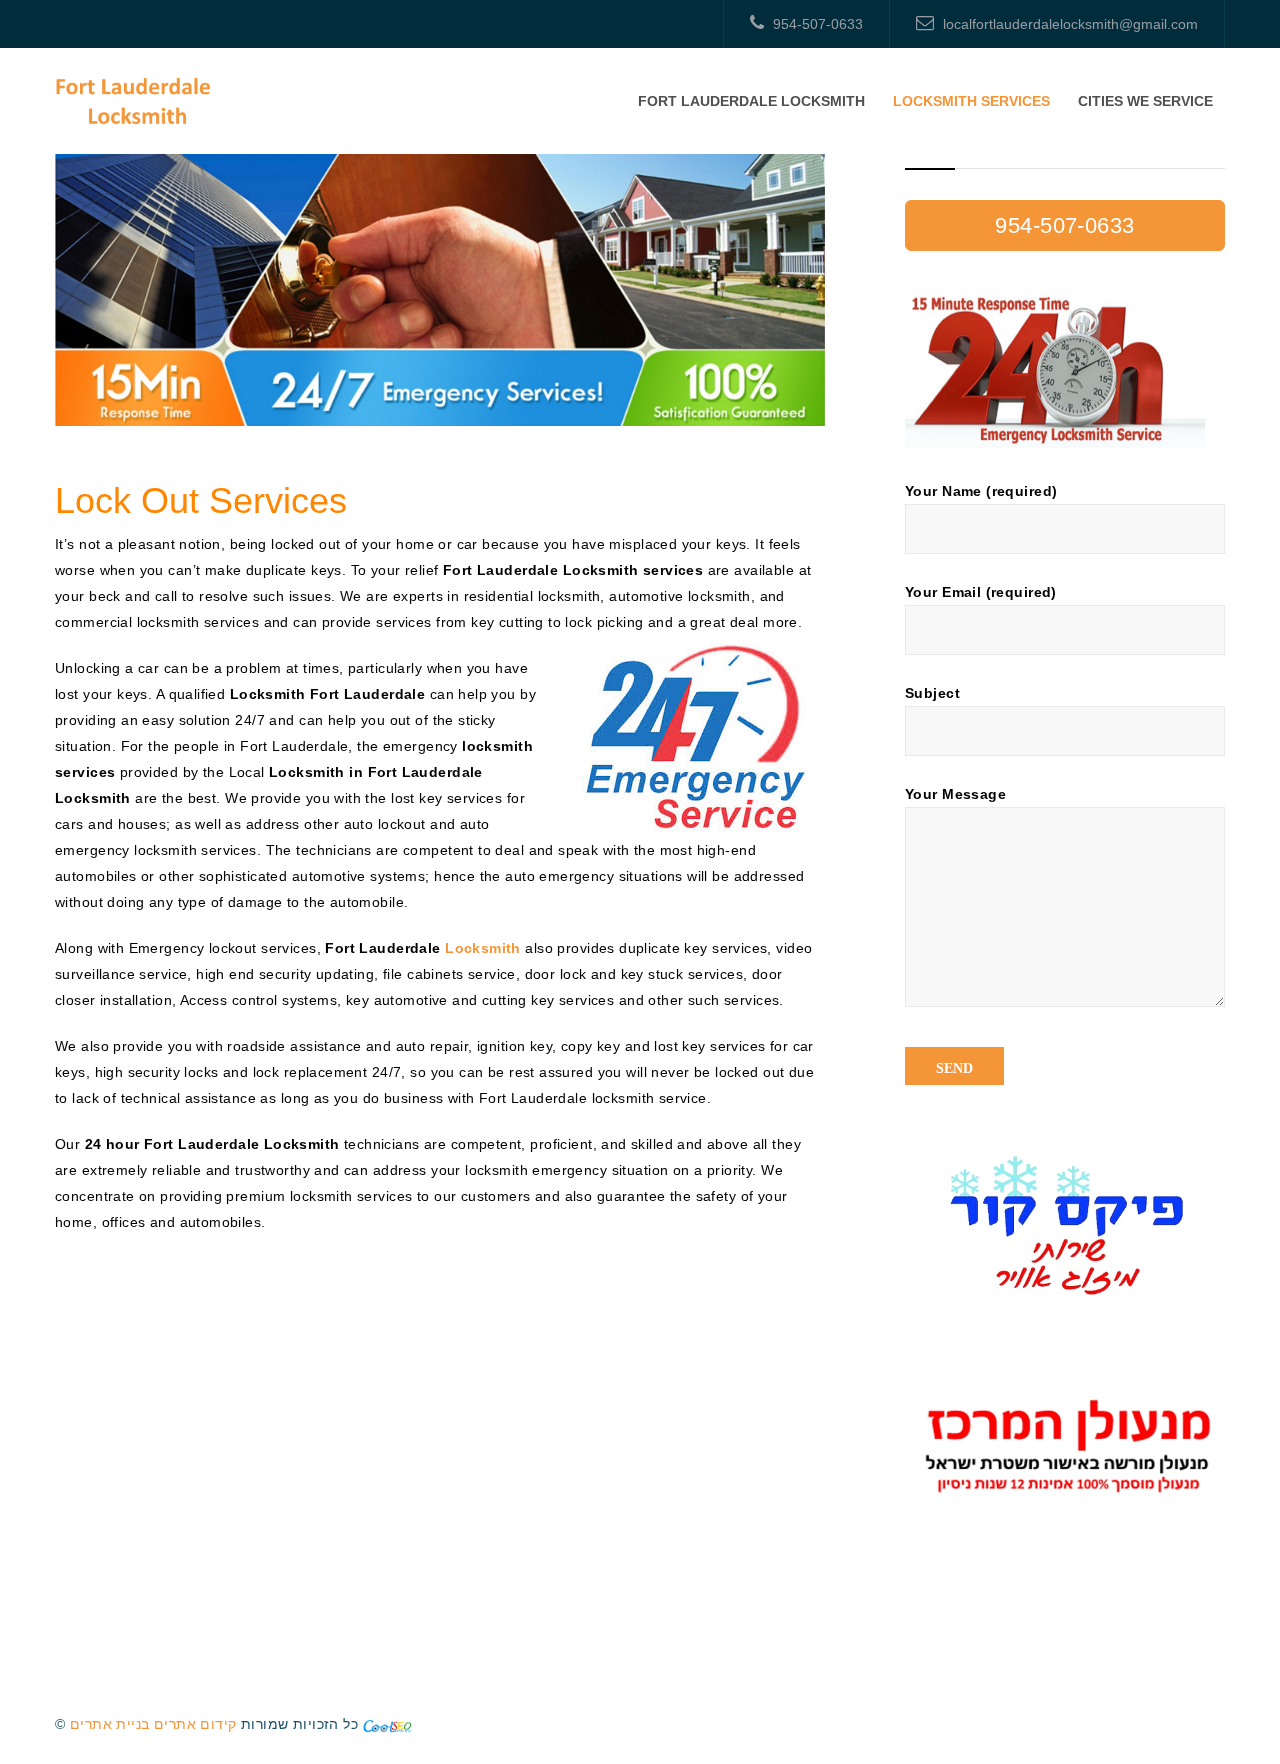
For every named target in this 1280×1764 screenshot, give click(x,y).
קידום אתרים (195, 1724)
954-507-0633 (818, 24)
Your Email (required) (981, 592)
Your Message (955, 794)
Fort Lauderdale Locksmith (751, 101)
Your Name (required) (981, 491)
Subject (932, 693)
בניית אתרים (110, 1724)
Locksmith (483, 948)
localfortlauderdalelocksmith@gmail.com (1070, 24)
